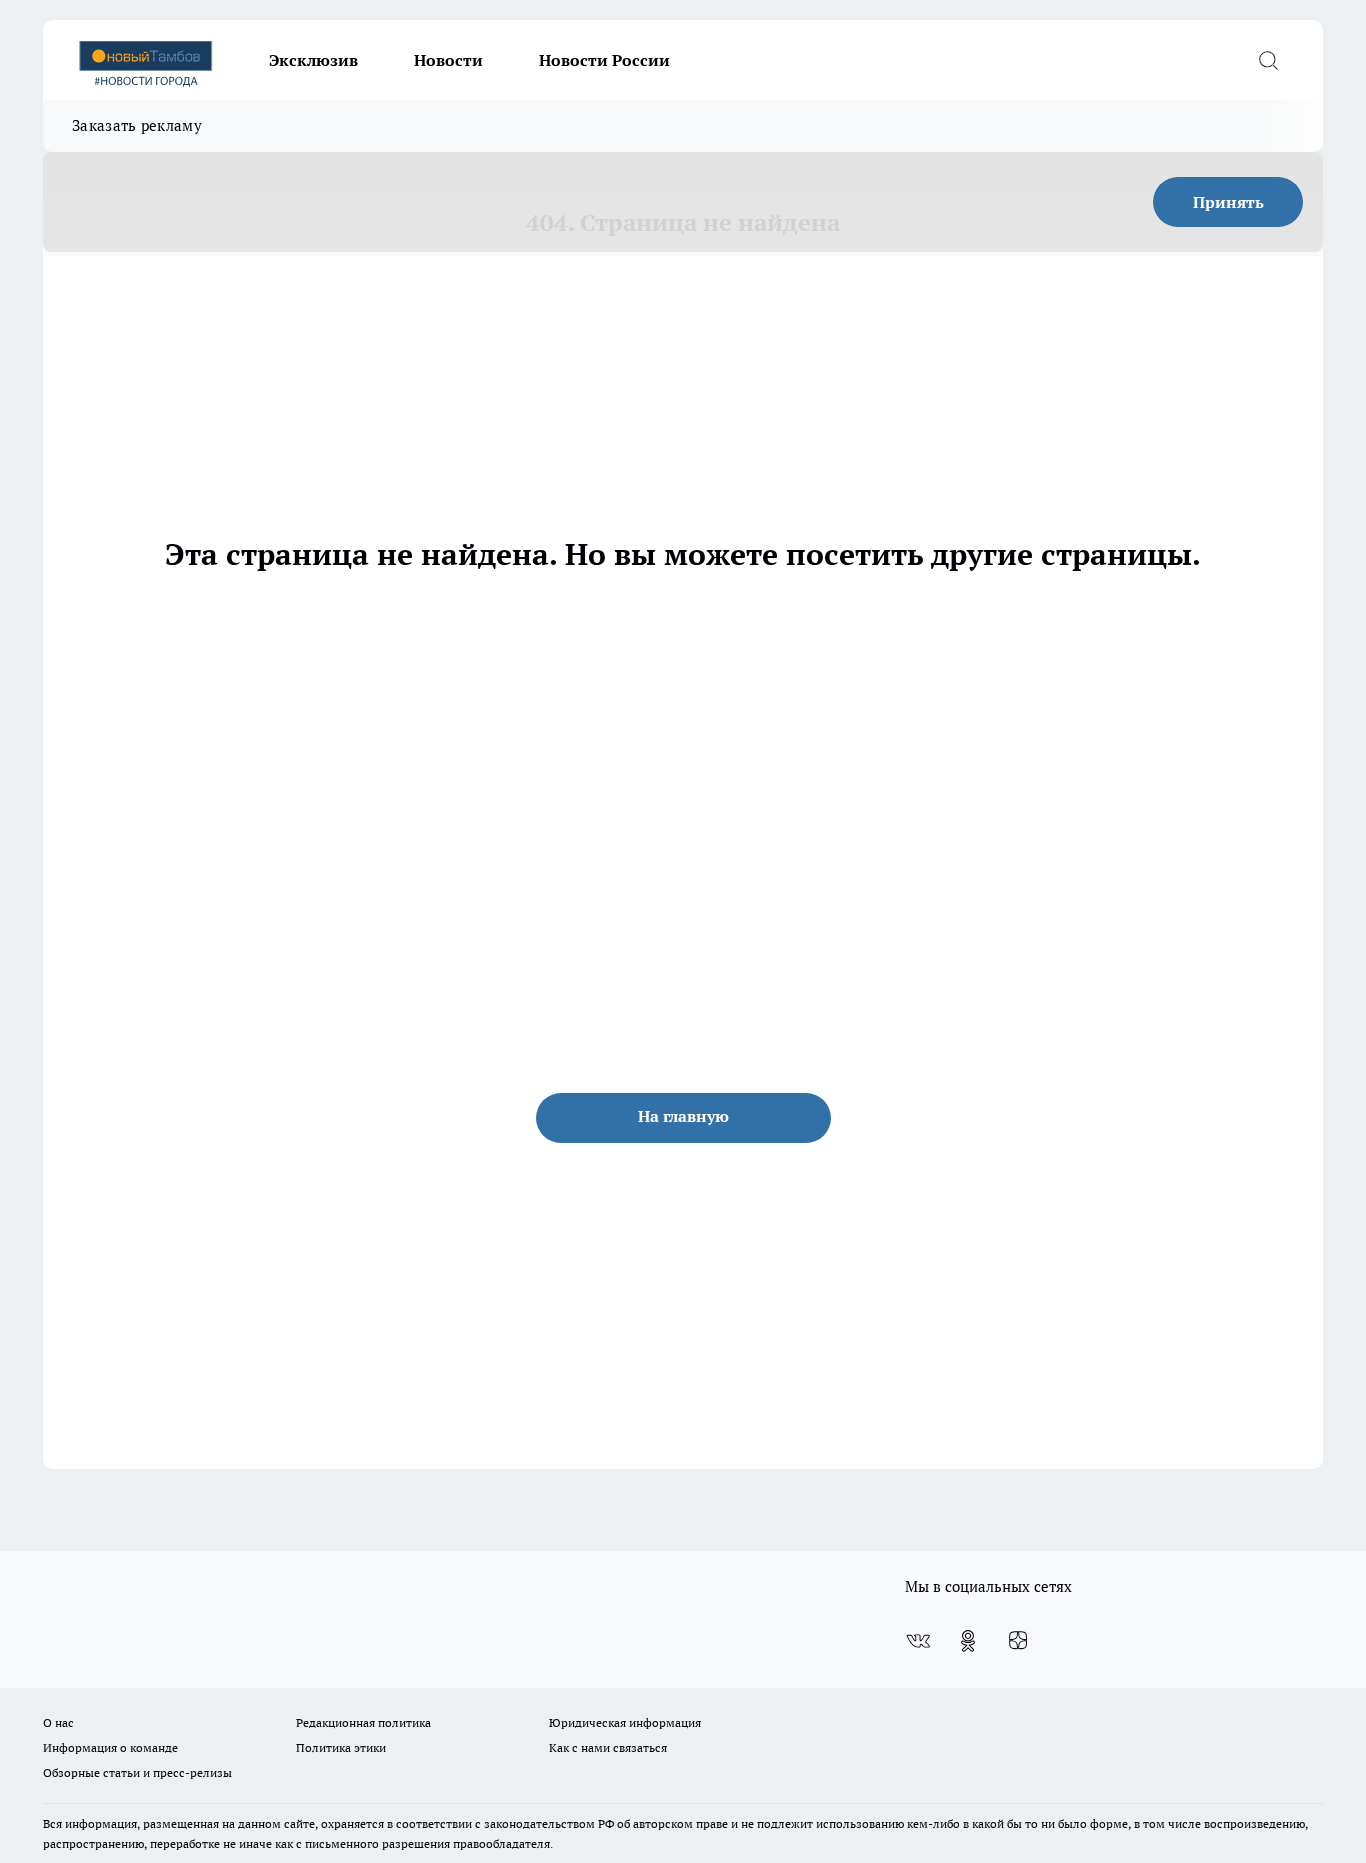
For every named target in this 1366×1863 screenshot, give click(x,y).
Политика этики (341, 1747)
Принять (1228, 202)
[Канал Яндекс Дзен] (1018, 1641)
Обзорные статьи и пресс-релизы (137, 1772)
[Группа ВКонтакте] (918, 1641)
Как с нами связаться (608, 1747)
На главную (683, 1116)
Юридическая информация (625, 1722)
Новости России (604, 60)
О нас (58, 1722)
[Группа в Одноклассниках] (968, 1641)
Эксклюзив (313, 60)
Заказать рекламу (137, 125)
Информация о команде (110, 1747)
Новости (448, 60)
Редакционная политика (363, 1722)
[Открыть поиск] (1268, 60)
